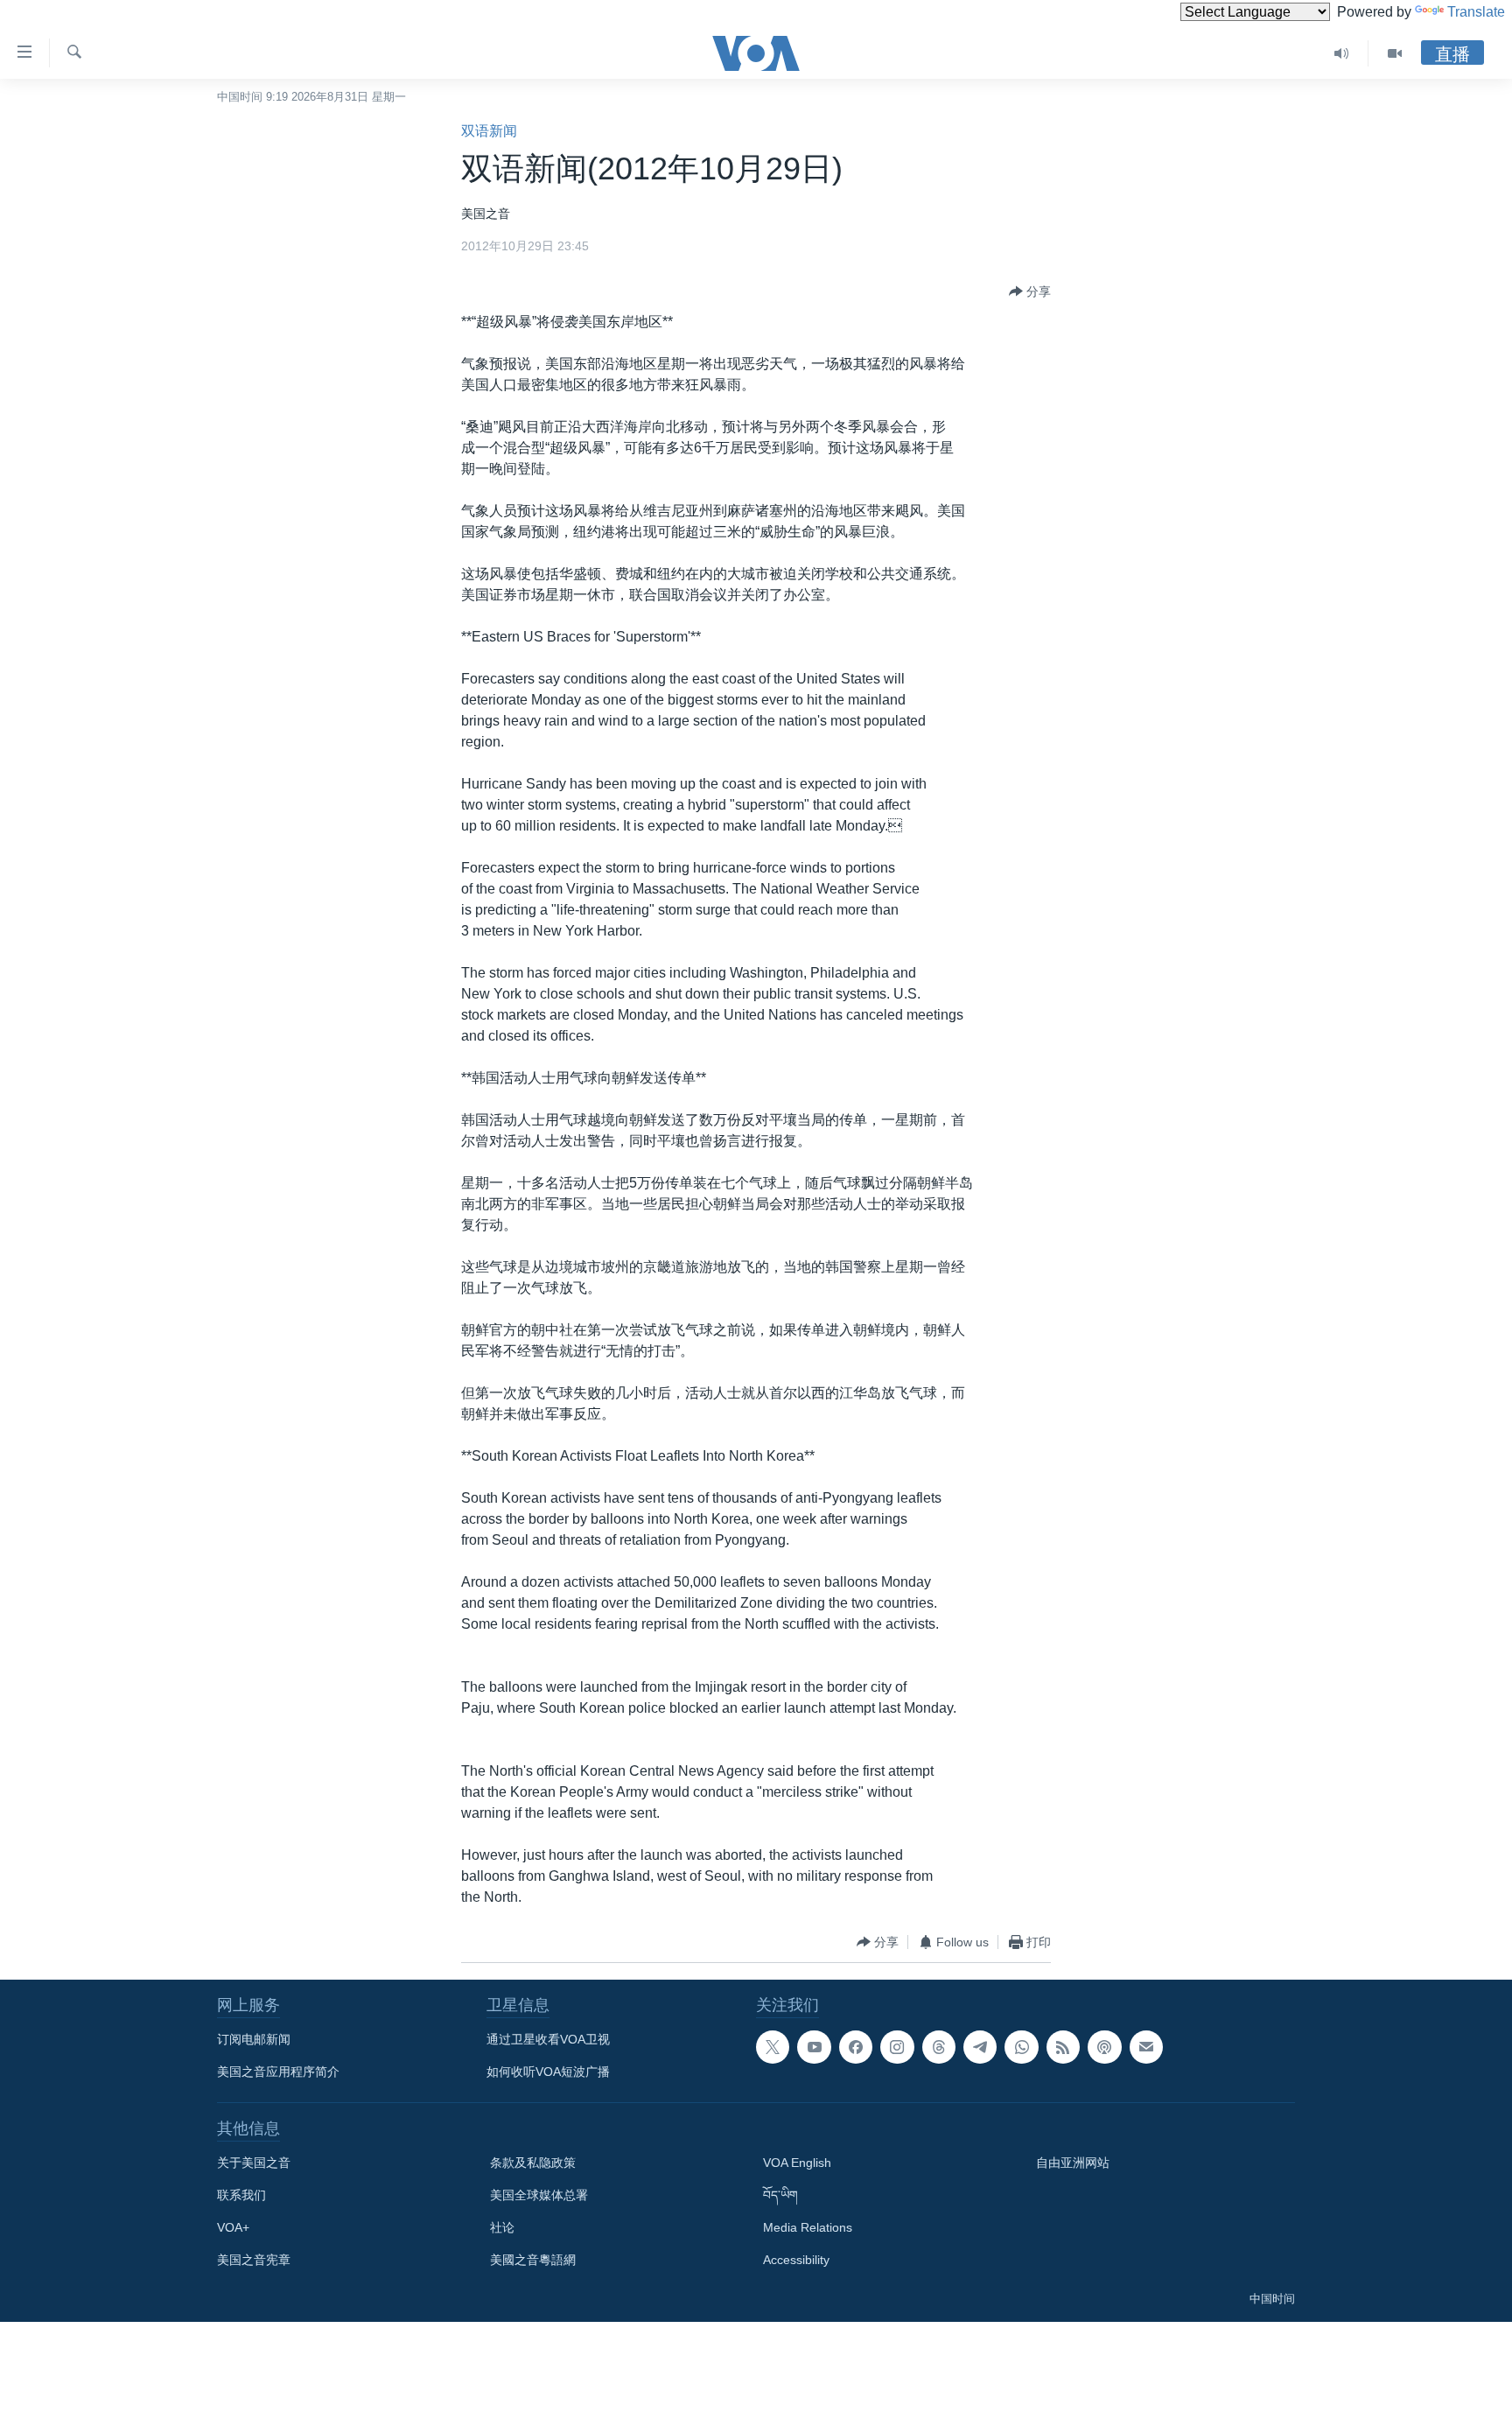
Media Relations (808, 2227)
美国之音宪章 (254, 2260)
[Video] (1395, 53)
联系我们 (241, 2195)
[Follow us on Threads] (939, 2047)
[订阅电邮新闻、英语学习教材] (1146, 2047)
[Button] (1030, 291)
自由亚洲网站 (1073, 2163)
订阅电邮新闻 (254, 2039)
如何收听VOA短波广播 (548, 2072)
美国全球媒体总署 (539, 2195)
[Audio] (1342, 53)
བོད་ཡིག (780, 2195)
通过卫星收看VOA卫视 (548, 2039)
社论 (502, 2227)
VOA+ (233, 2227)
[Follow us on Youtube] (814, 2047)
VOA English (797, 2163)
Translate (1476, 12)
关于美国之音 (254, 2163)
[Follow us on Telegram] (980, 2047)
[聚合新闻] (1063, 2047)
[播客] (1104, 2047)
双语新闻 (489, 131)
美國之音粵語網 (533, 2260)
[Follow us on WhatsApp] (1021, 2047)
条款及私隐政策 (533, 2163)
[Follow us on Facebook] (856, 2047)
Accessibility (796, 2260)
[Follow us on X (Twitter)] (773, 2047)
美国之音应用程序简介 (278, 2072)
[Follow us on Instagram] (897, 2047)
